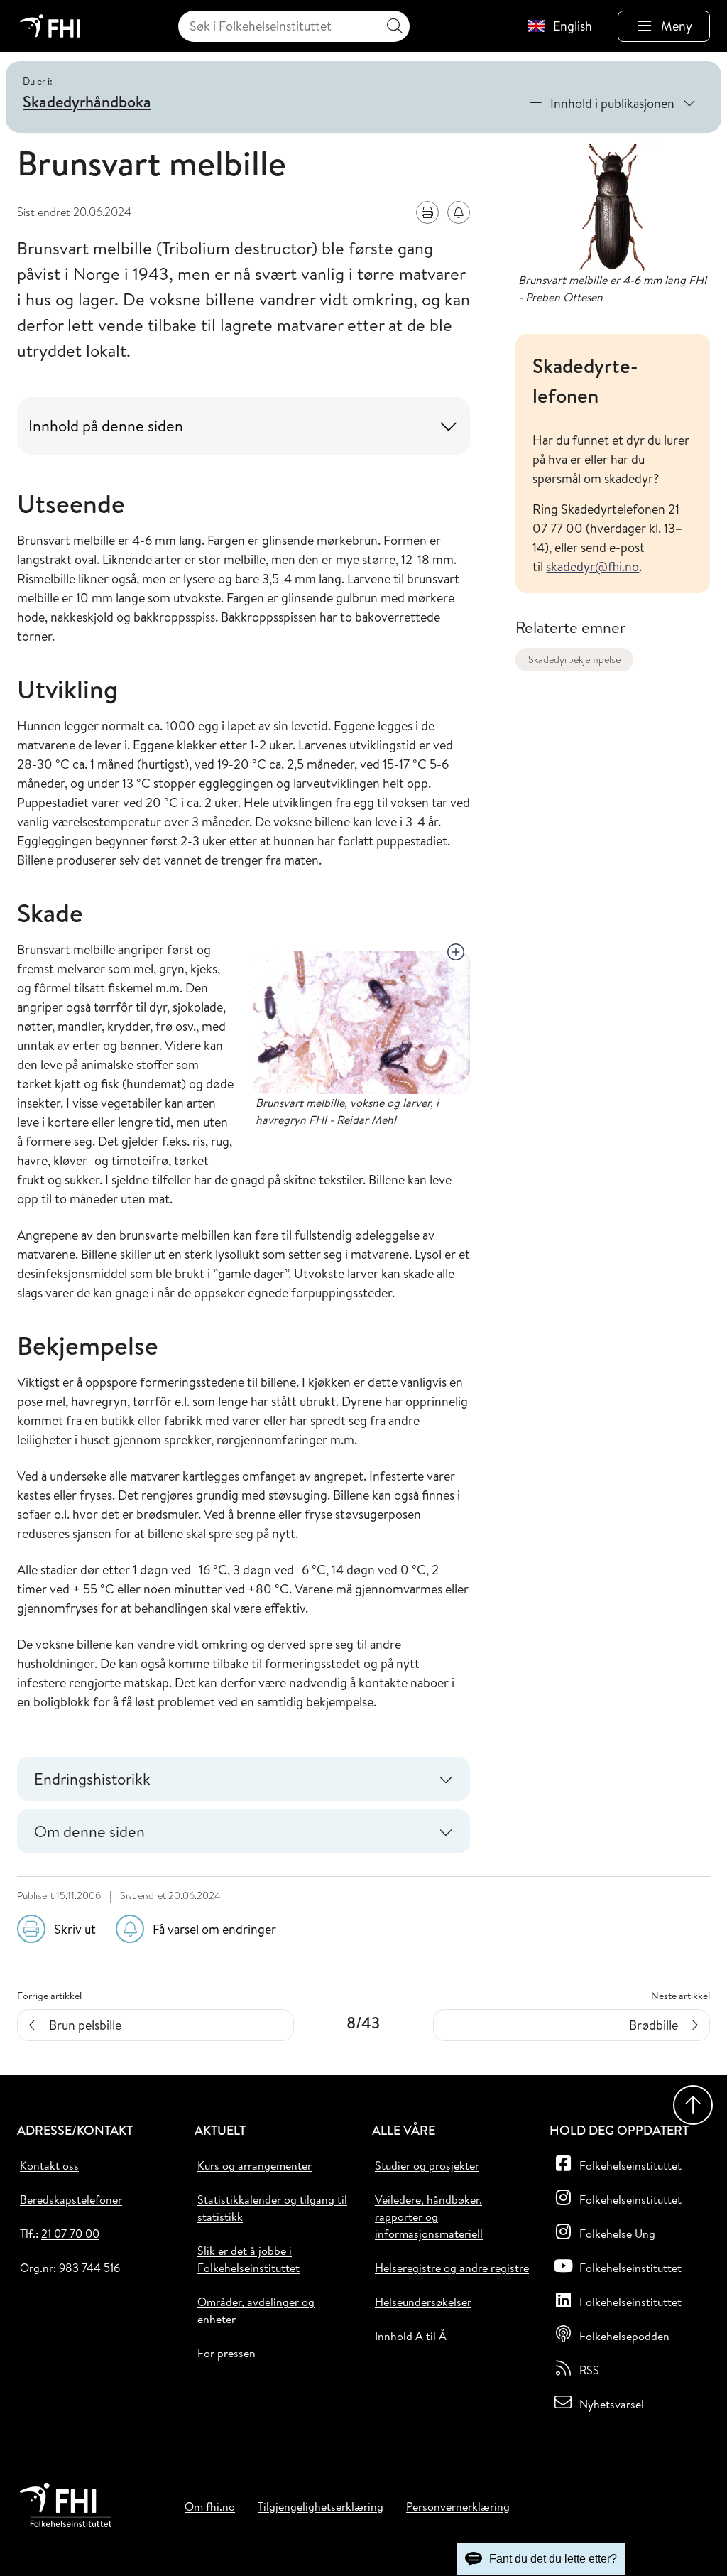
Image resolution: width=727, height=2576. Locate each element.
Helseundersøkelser (423, 2302)
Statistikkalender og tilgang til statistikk (272, 2208)
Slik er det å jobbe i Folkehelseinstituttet (248, 2259)
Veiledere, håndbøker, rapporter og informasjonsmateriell (429, 2217)
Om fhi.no (210, 2506)
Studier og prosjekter (427, 2165)
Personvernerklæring (458, 2506)
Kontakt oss (49, 2165)
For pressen (226, 2353)
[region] (613, 464)
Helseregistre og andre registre (452, 2268)
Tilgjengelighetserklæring (321, 2506)
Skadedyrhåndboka (87, 102)
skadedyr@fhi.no (592, 567)
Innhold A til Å (411, 2336)
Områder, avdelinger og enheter (256, 2310)
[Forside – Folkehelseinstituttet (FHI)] (50, 26)
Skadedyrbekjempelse (574, 659)
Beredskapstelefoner (71, 2199)
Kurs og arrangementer (255, 2165)
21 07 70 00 (70, 2234)
